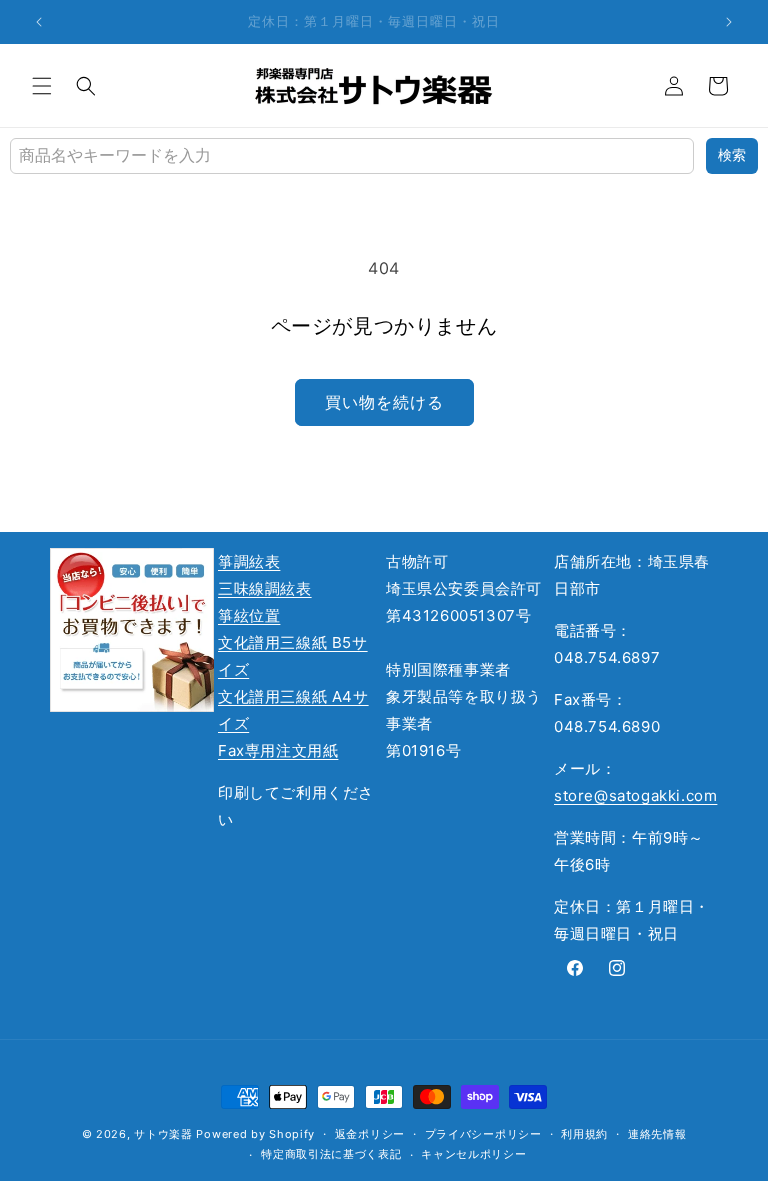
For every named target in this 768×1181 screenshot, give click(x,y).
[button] (42, 86)
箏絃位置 (249, 615)
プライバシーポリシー (483, 1134)
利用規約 (584, 1134)
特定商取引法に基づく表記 (331, 1154)
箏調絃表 (249, 561)
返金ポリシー (370, 1134)
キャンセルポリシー (473, 1154)
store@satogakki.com (635, 795)
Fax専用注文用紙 (278, 750)
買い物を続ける (384, 402)
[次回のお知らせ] (729, 22)
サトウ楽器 (163, 1134)
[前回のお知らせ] (39, 22)
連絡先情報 (657, 1134)
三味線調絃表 (265, 588)
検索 (732, 155)
